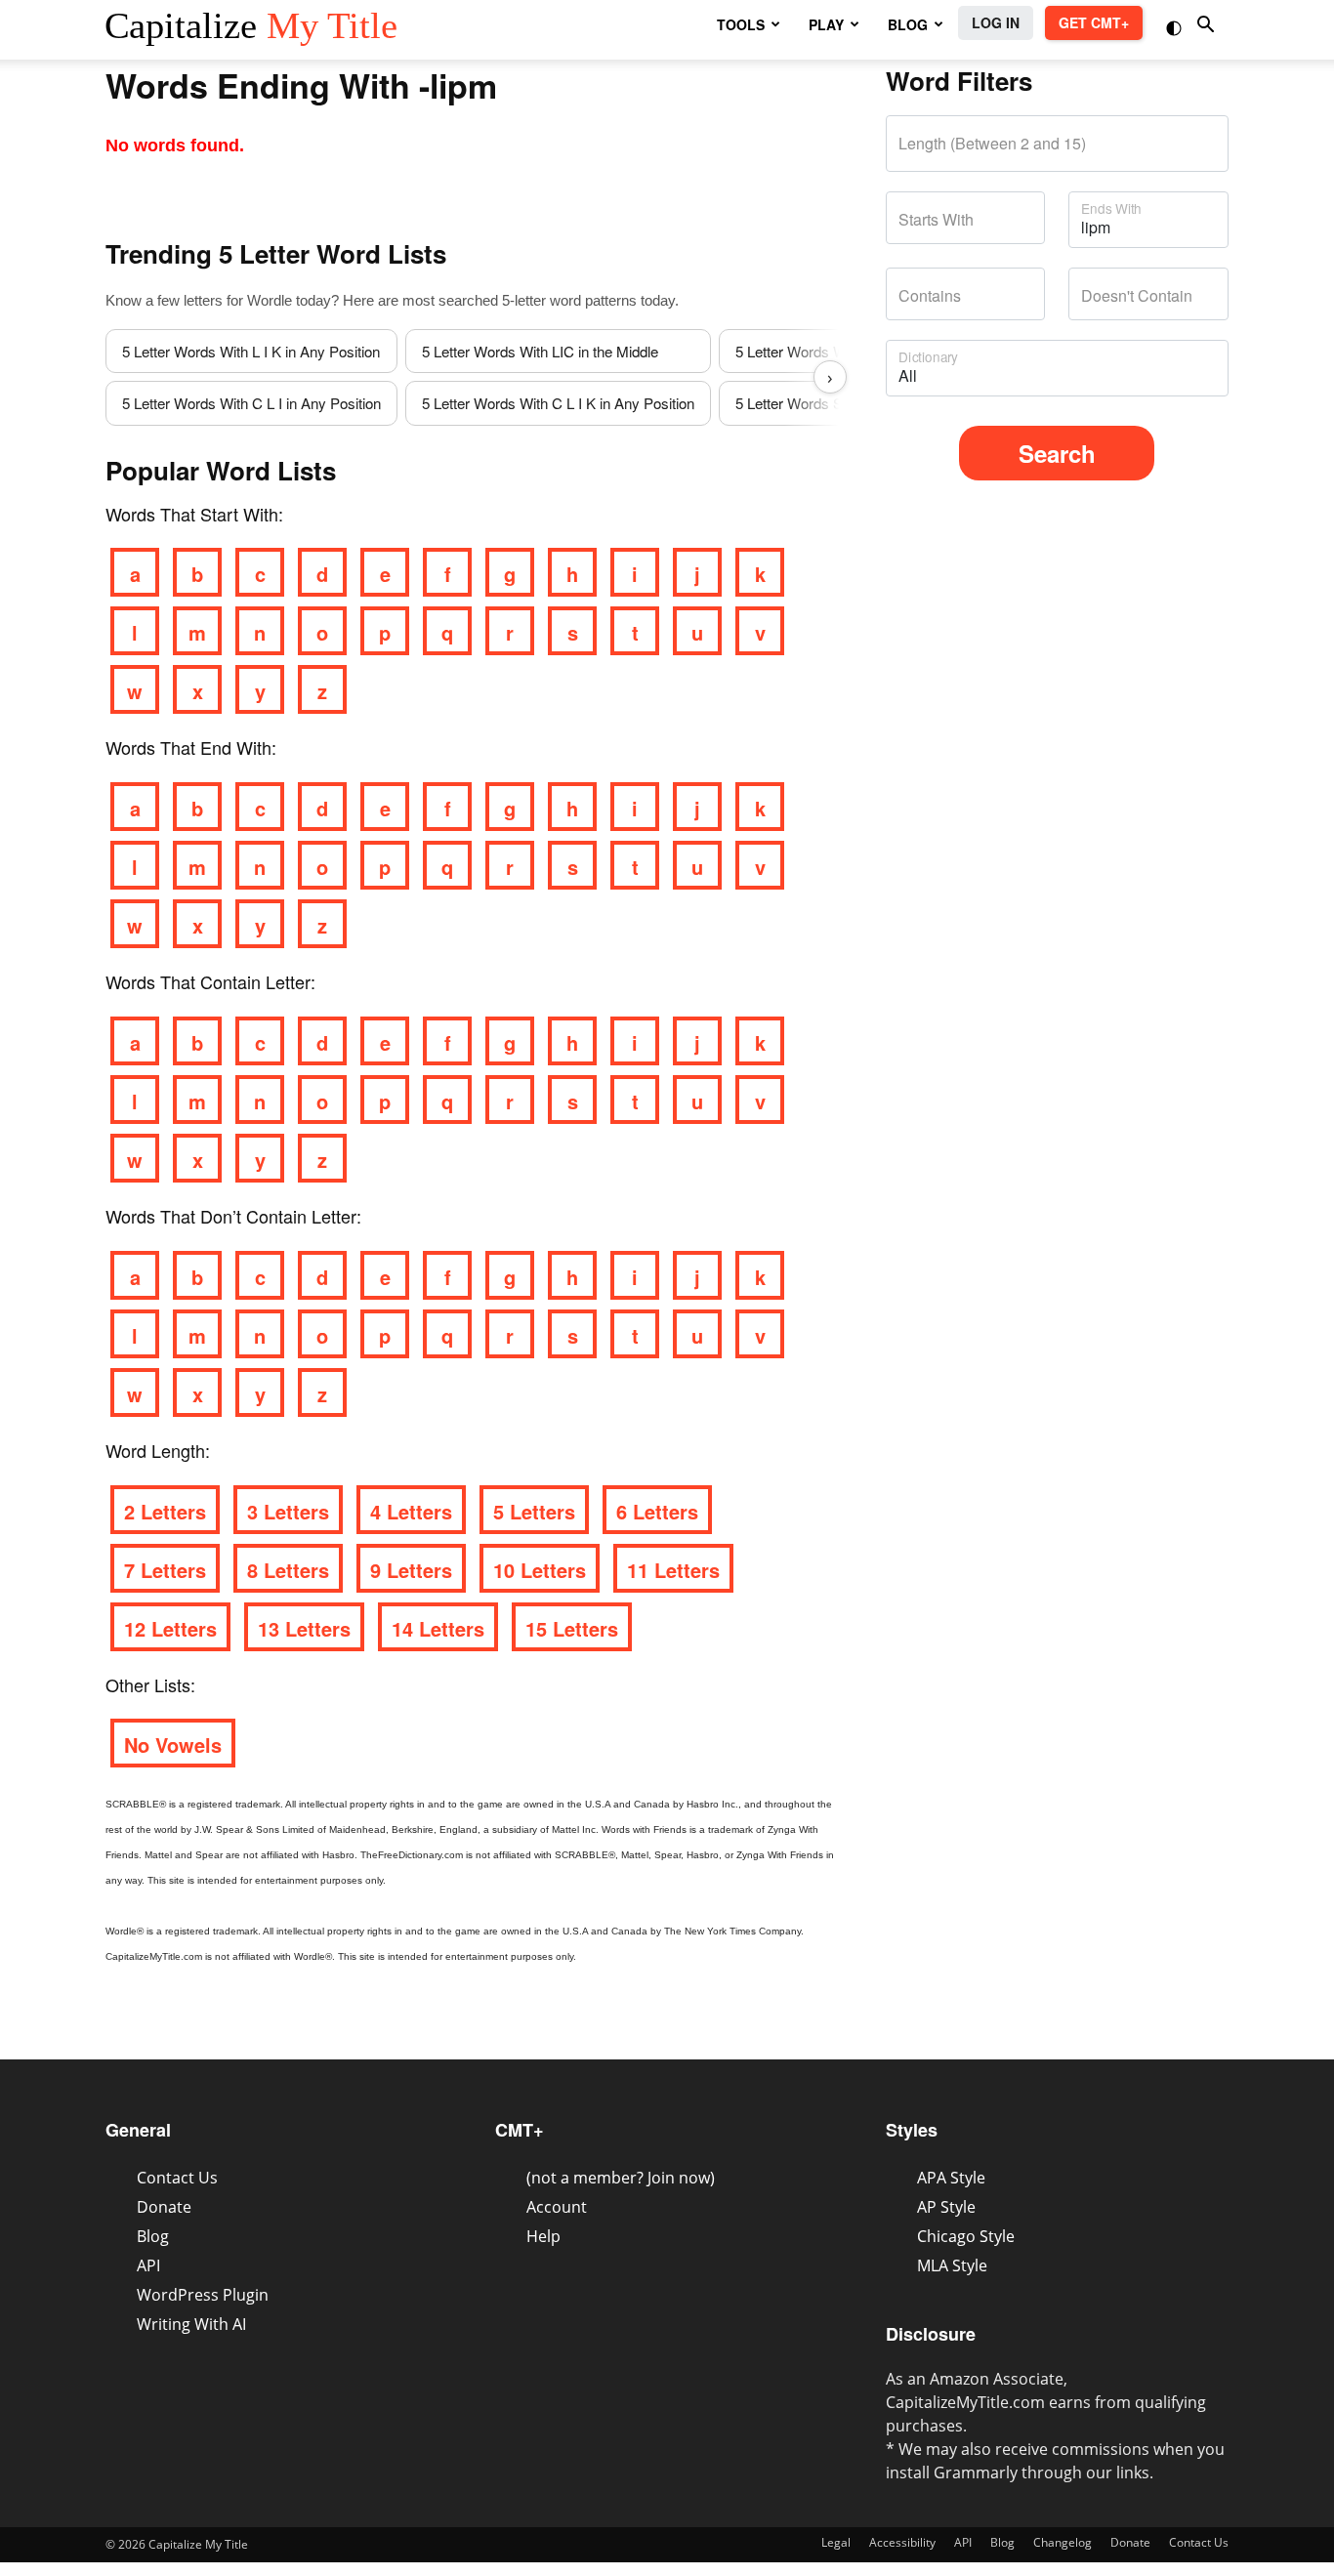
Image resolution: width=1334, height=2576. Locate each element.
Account (557, 2207)
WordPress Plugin (203, 2295)
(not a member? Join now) (621, 2178)
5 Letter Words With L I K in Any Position (251, 351)
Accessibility (902, 2542)
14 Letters (438, 1628)
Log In (996, 22)
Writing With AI (191, 2324)
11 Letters (673, 1570)
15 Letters (572, 1628)
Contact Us (177, 2178)
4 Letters (411, 1511)
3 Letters (288, 1511)
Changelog (1063, 2542)
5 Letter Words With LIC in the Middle (540, 351)
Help (543, 2236)
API (148, 2265)
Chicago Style (966, 2236)
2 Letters (165, 1511)
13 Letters (304, 1628)
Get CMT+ (1094, 22)
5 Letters (534, 1511)
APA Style (951, 2178)
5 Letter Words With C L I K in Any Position (558, 403)
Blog (153, 2236)
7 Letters (165, 1570)
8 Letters (288, 1570)
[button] (1176, 26)
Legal (836, 2542)
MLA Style (952, 2265)
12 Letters (170, 1628)
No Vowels (173, 1745)
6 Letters (657, 1511)
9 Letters (411, 1570)
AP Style (946, 2207)
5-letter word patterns (569, 300)
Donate (164, 2207)
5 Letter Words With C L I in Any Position (251, 403)
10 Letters (540, 1570)
